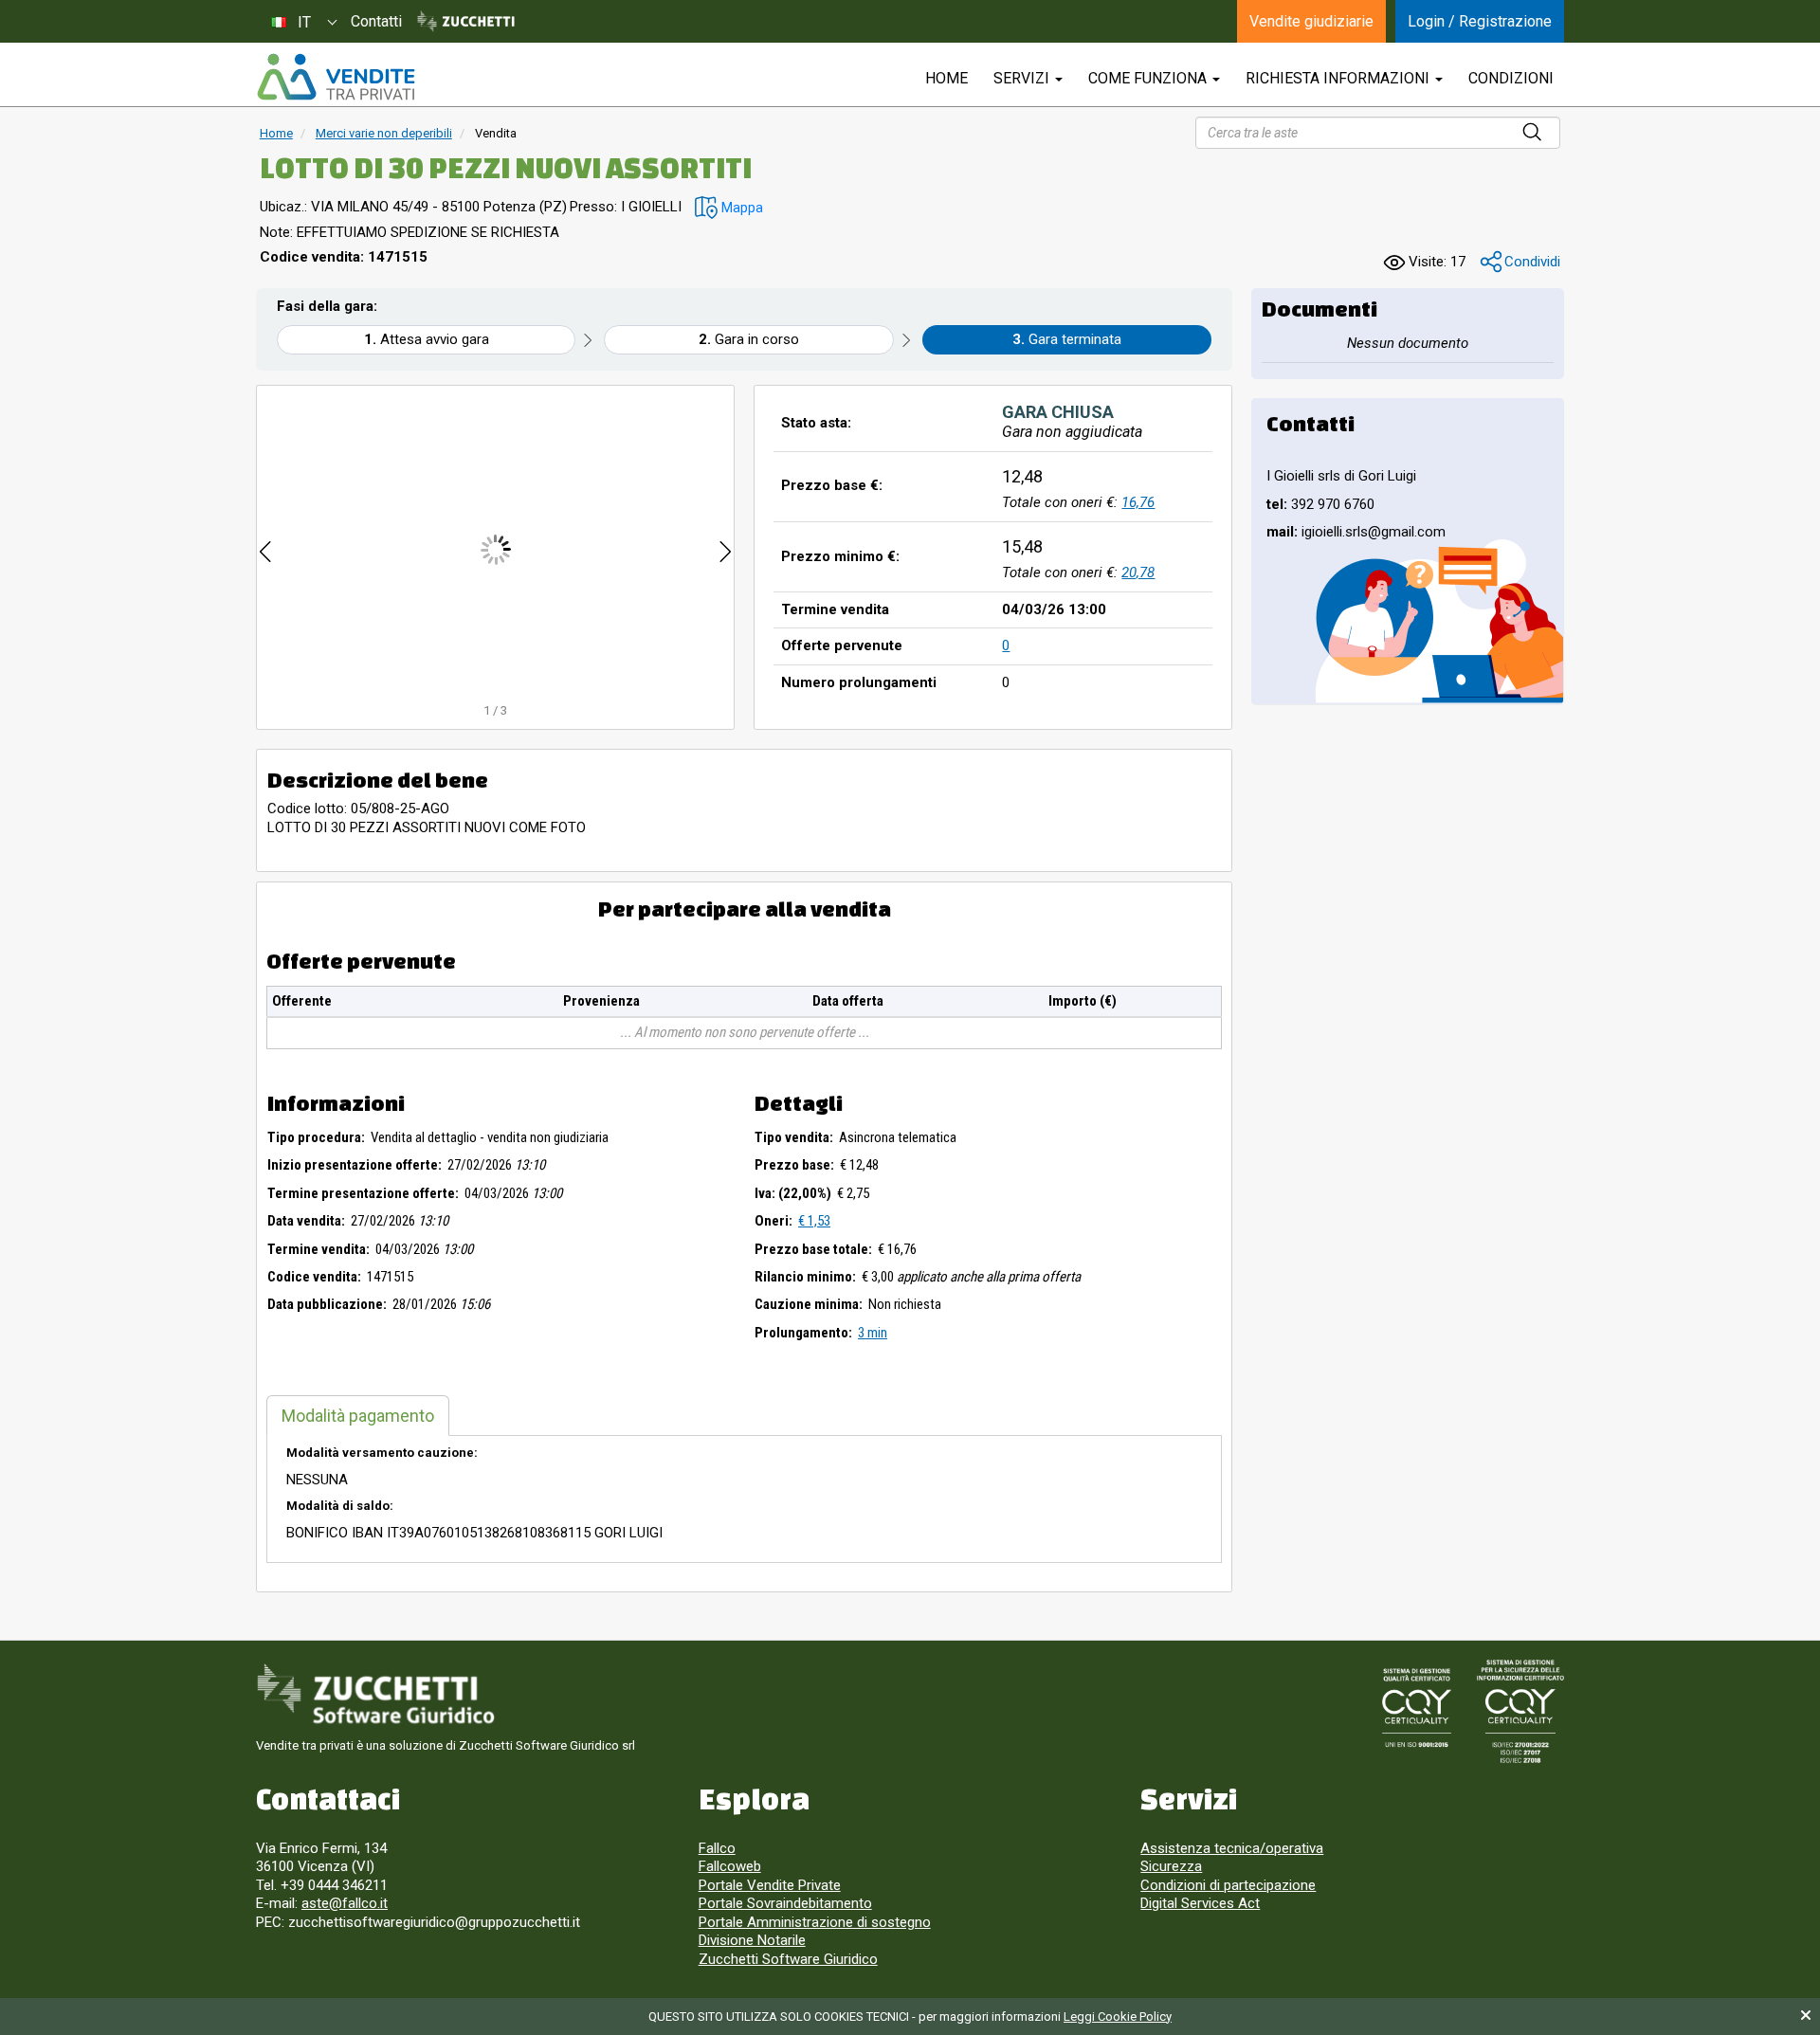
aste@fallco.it (345, 1903)
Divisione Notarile (752, 1940)
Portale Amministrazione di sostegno (815, 1922)
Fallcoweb (730, 1866)
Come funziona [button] (1149, 78)
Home (276, 133)
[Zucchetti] (466, 22)
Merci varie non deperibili (384, 133)
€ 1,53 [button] (814, 1221)
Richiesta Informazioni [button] (1339, 78)
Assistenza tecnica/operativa (1232, 1848)
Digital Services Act (1200, 1903)
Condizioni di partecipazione (1228, 1885)
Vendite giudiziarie (1311, 21)
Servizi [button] (1023, 78)
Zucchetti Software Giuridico (788, 1959)
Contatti (376, 21)
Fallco (717, 1848)
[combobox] (303, 21)
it (304, 22)
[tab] (358, 1416)
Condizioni (1511, 78)
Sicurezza (1171, 1866)
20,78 (1138, 572)
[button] (729, 208)
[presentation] (265, 549)
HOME (946, 78)
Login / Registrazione (1480, 21)
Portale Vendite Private (770, 1885)
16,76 (1138, 502)
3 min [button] (873, 1333)
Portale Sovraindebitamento (785, 1903)
